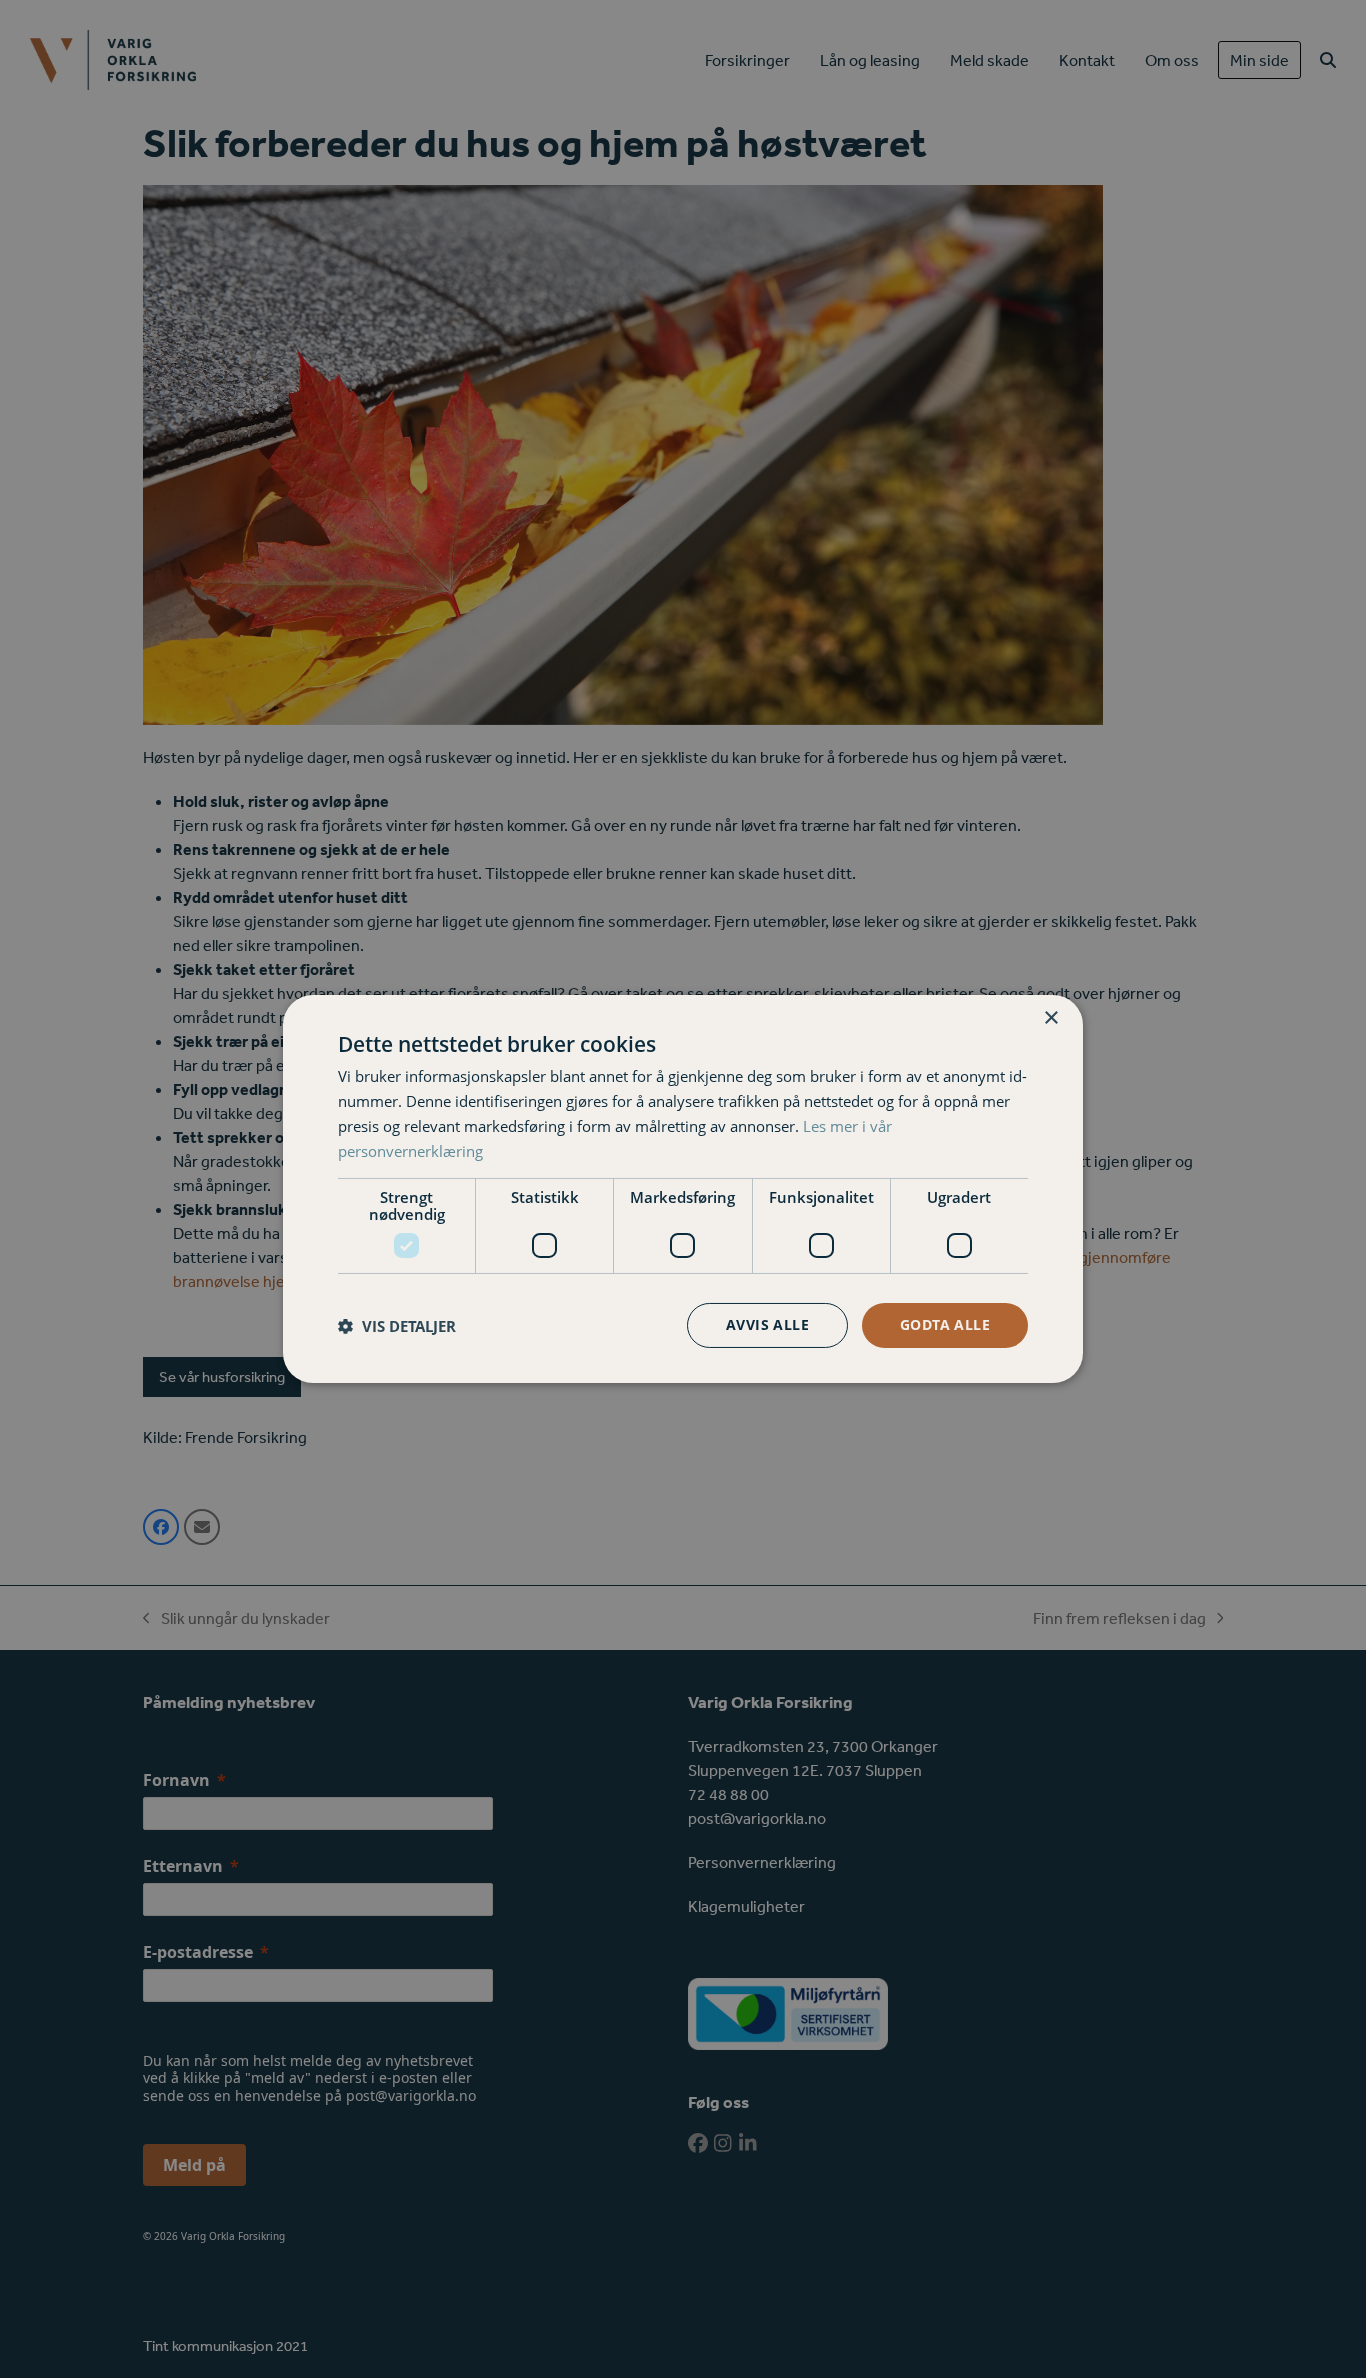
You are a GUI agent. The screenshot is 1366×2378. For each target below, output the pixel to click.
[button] (397, 1326)
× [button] (1050, 1018)
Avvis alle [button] (767, 1324)
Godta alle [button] (945, 1324)
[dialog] (683, 1189)
